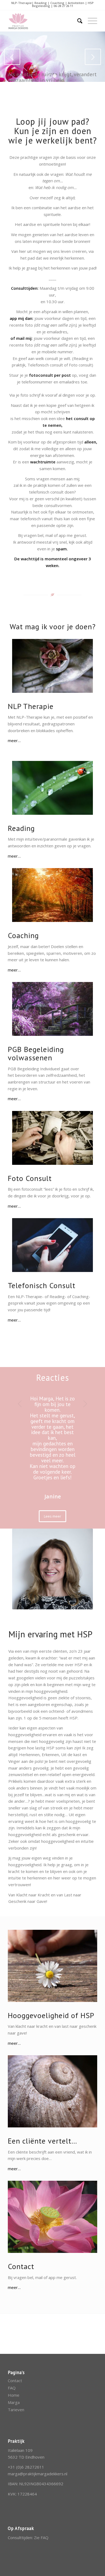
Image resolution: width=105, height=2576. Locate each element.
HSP (87, 2015)
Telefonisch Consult (42, 1285)
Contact (21, 2266)
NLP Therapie (32, 706)
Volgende (93, 57)
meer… (14, 1206)
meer (13, 740)
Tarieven (16, 2410)
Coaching (23, 935)
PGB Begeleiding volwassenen (36, 1053)
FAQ (12, 2388)
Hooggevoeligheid (38, 2015)
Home (14, 2395)
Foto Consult (30, 1178)
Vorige (12, 57)
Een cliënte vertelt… (43, 2141)
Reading (21, 828)
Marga (14, 2402)
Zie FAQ (41, 2537)
